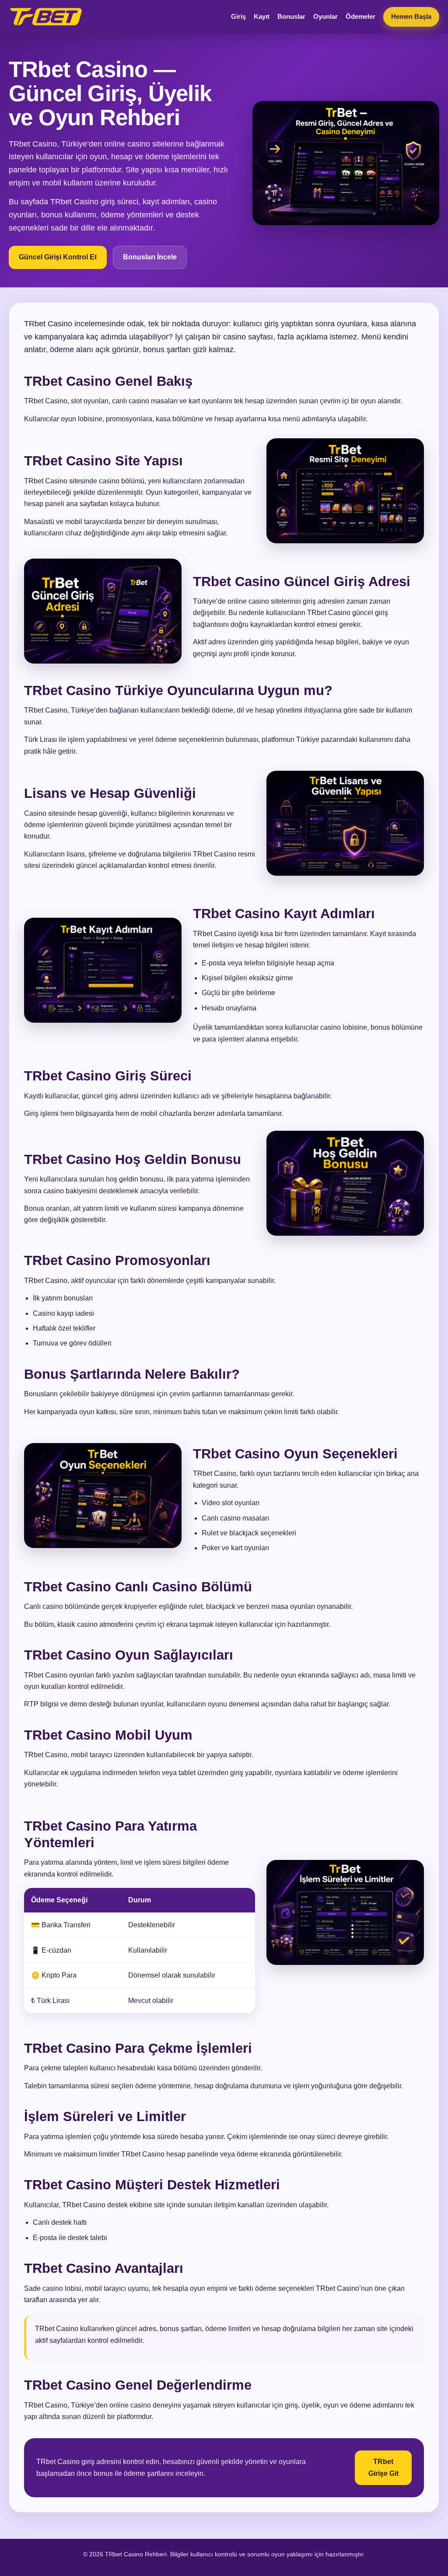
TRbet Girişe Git (383, 2467)
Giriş (238, 16)
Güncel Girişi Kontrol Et (58, 257)
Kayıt (262, 16)
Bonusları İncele (150, 257)
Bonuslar (291, 16)
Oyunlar (325, 16)
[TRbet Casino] (46, 17)
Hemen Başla (411, 16)
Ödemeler (360, 16)
